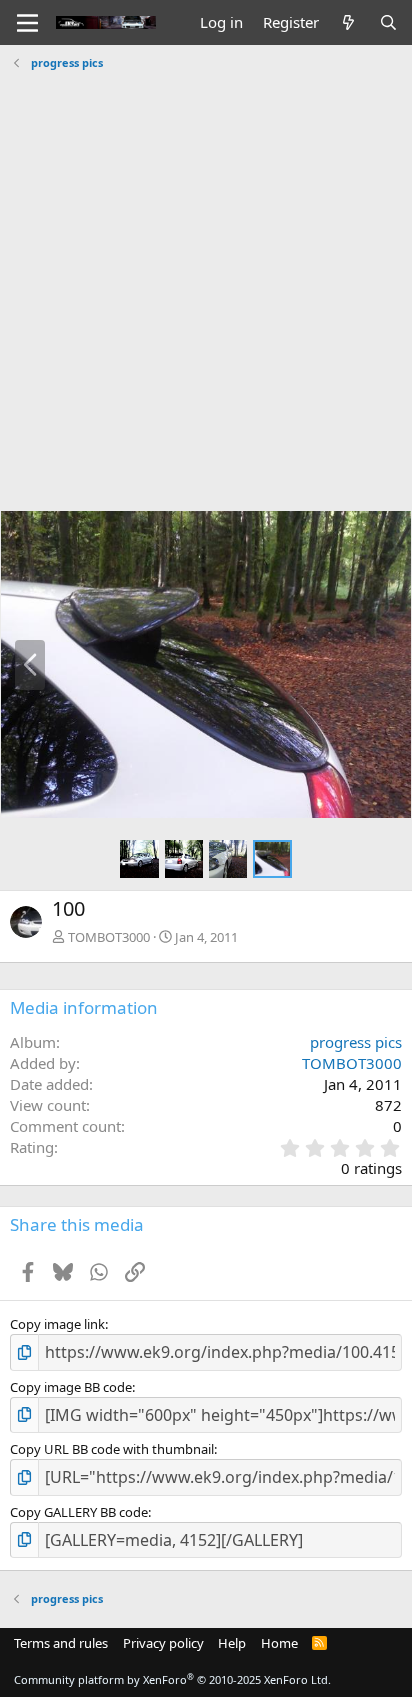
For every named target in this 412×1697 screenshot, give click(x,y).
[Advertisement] (206, 283)
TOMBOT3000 (109, 937)
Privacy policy (163, 1643)
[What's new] (348, 22)
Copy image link (57, 1324)
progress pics (356, 1042)
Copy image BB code (71, 1387)
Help (232, 1643)
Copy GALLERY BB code (79, 1512)
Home (279, 1643)
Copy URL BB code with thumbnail (112, 1449)
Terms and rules (61, 1643)
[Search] (388, 22)
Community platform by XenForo (172, 1679)
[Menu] (27, 23)
